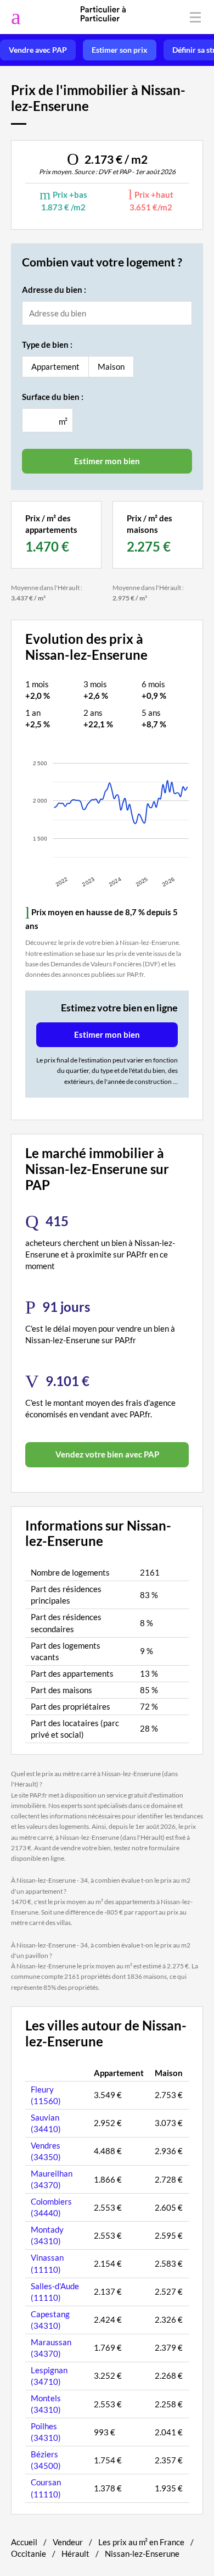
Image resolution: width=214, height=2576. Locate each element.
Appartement (55, 366)
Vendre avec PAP (38, 50)
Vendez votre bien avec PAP (107, 1454)
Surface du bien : (53, 397)
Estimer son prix (120, 50)
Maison (111, 366)
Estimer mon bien (107, 1034)
